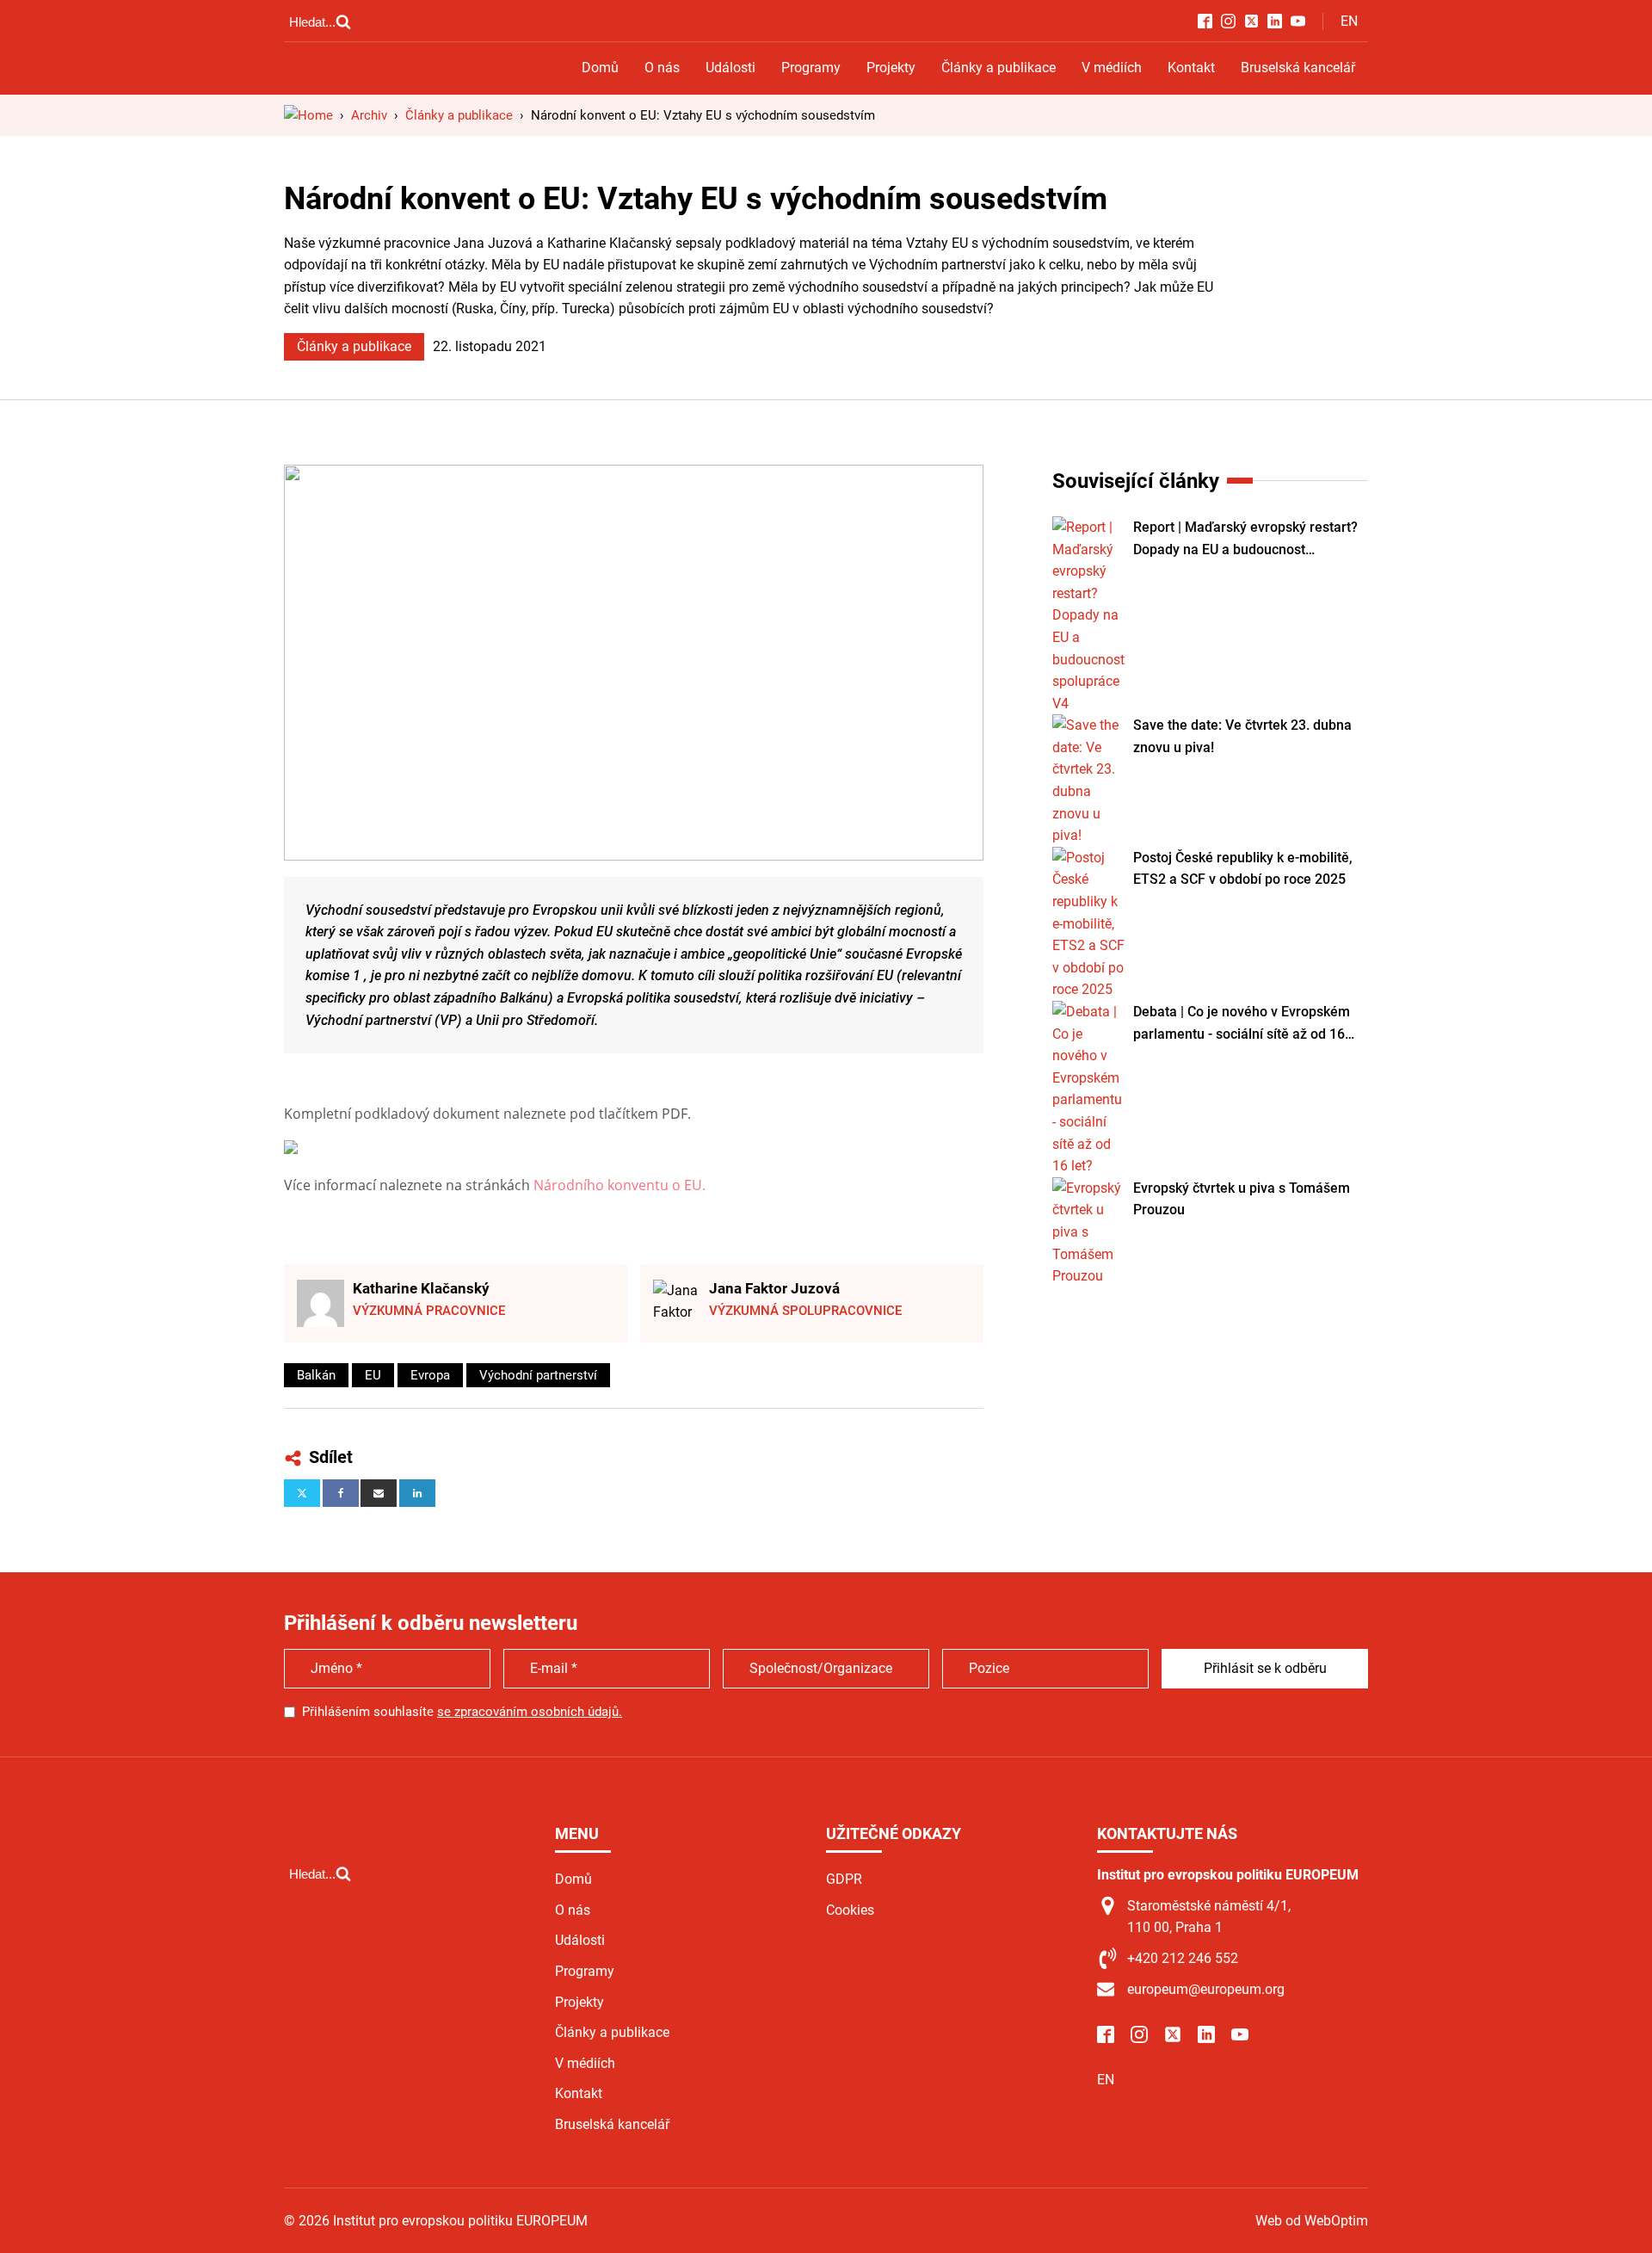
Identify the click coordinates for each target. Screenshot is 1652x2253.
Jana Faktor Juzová (774, 1288)
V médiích (1112, 68)
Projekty (891, 68)
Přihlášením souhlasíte (462, 1712)
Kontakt (1191, 68)
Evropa (430, 1375)
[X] (302, 1493)
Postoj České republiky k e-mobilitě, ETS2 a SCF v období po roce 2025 (1243, 869)
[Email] (379, 1493)
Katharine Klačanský (421, 1288)
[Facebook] (341, 1493)
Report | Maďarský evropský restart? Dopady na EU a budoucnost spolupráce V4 (1245, 540)
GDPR (844, 1879)
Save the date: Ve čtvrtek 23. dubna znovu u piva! (1242, 736)
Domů (600, 68)
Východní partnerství (538, 1375)
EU (373, 1375)
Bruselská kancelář (1298, 68)
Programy (811, 68)
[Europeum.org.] (308, 115)
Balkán (316, 1375)
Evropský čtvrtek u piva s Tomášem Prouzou (1242, 1199)
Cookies (850, 1910)
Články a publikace (999, 68)
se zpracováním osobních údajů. (530, 1712)
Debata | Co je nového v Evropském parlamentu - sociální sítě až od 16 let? (1242, 1024)
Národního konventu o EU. (619, 1185)
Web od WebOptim (1312, 2221)
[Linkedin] (417, 1493)
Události (730, 68)
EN (1349, 21)
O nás (662, 68)
